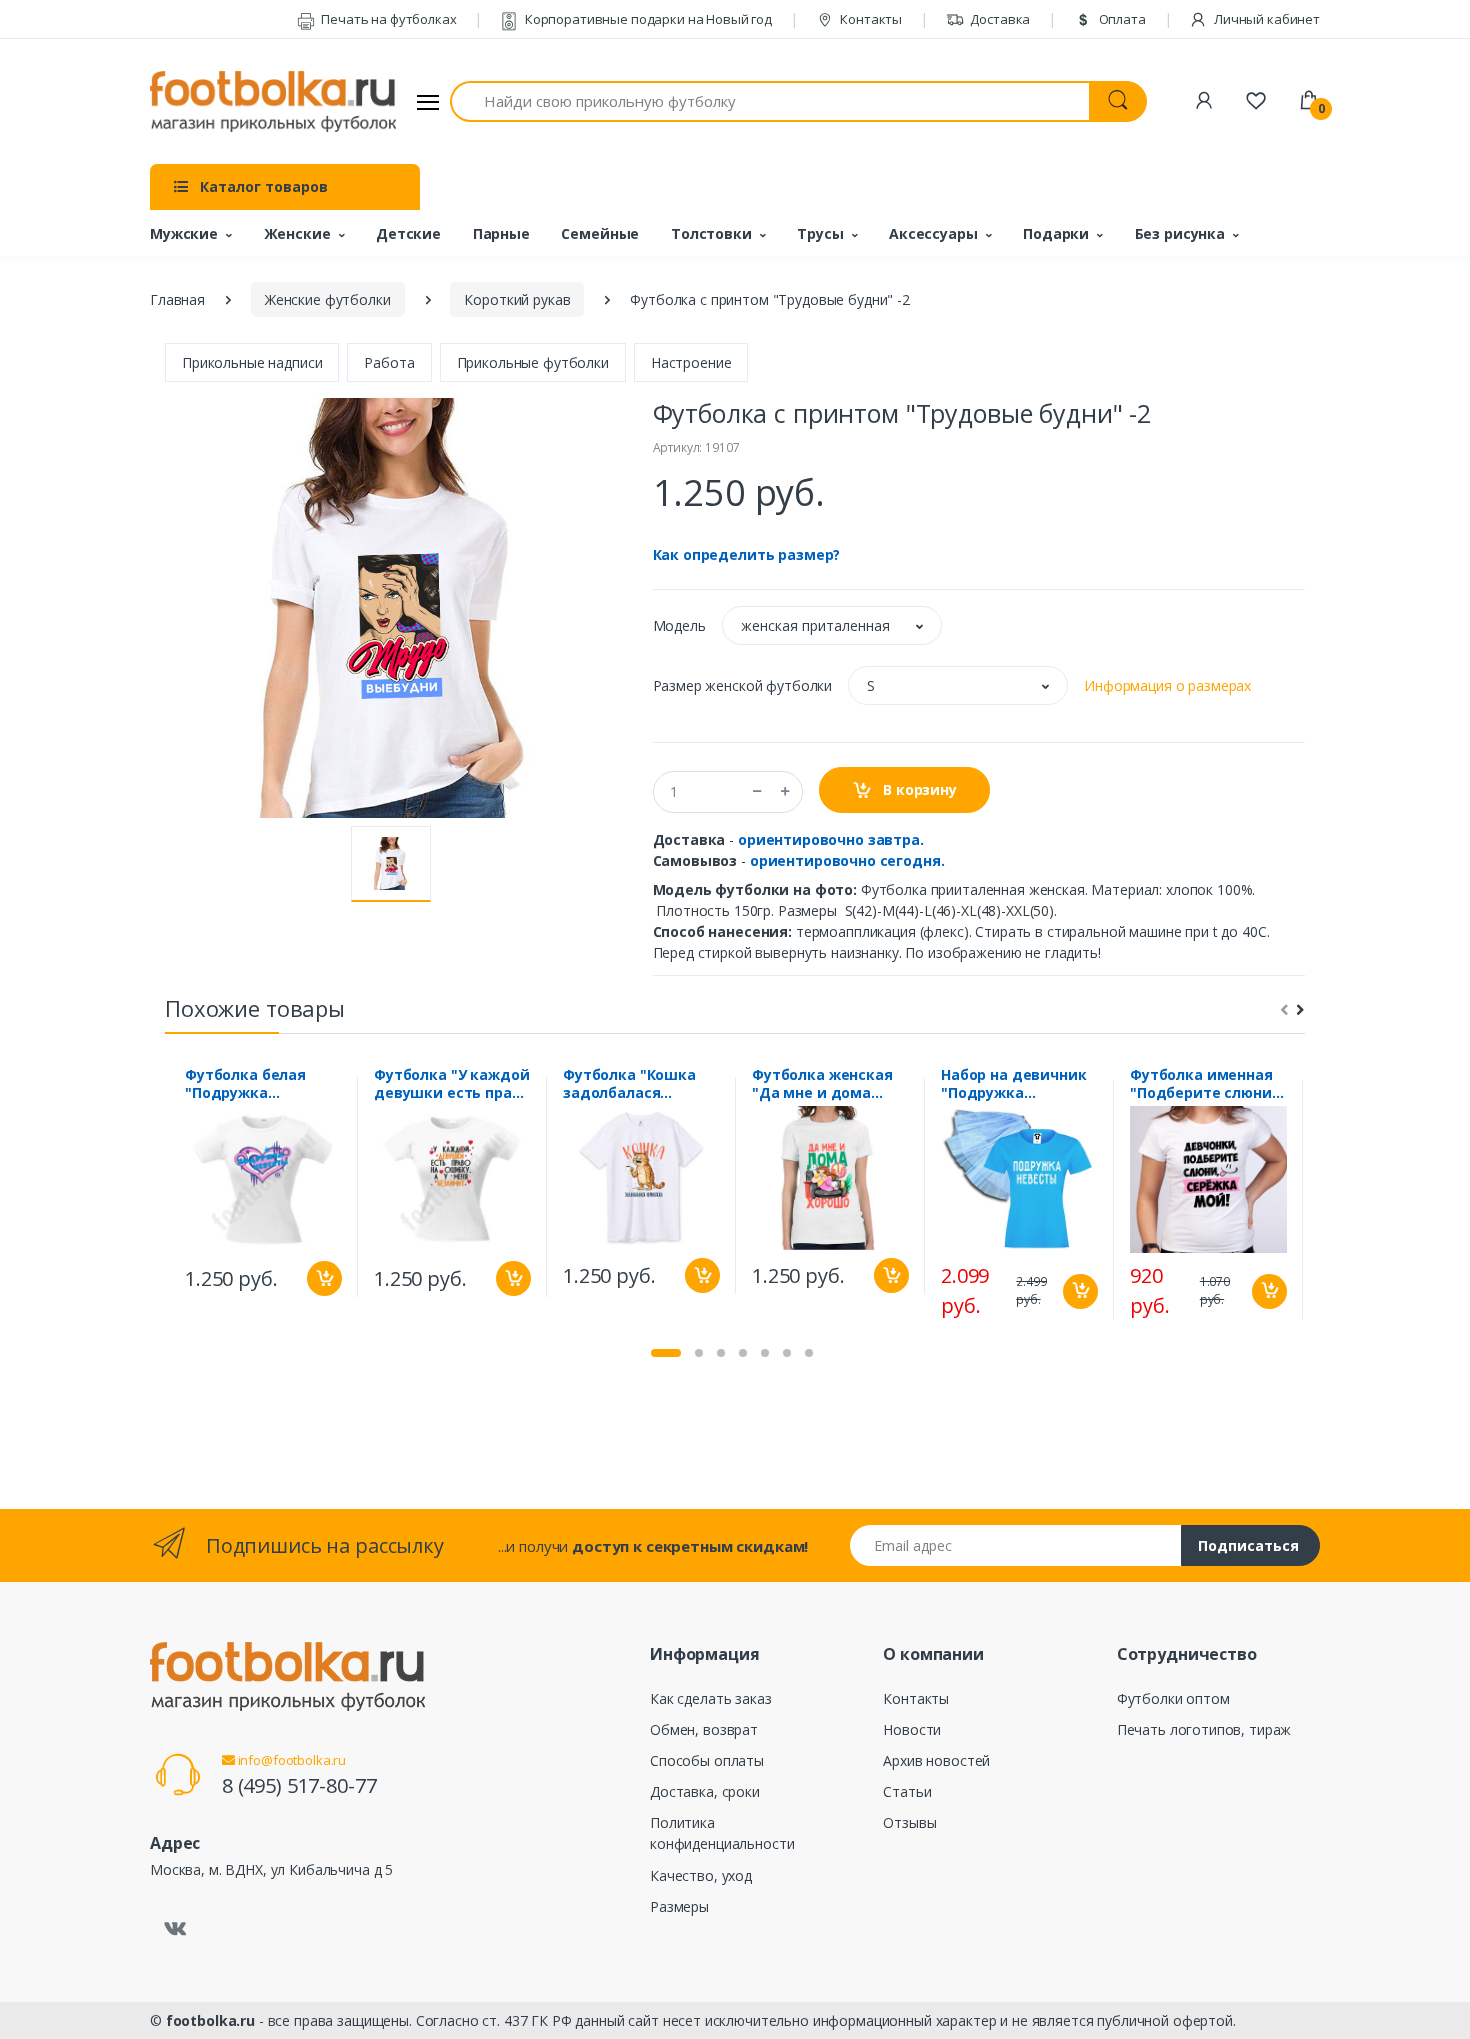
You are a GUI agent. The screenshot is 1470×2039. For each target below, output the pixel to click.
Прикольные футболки (533, 362)
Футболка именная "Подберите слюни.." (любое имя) (1208, 1084)
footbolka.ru (210, 2020)
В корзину (918, 789)
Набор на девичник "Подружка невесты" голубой (1014, 1084)
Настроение (691, 362)
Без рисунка (1180, 233)
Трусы (820, 233)
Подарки (1056, 233)
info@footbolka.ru (290, 1760)
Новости (912, 1729)
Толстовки (711, 233)
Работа (389, 362)
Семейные (600, 233)
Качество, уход (701, 1875)
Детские (408, 233)
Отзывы (909, 1822)
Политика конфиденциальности (722, 1833)
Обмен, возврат (704, 1729)
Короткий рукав (517, 299)
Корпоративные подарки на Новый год (647, 19)
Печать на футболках (387, 19)
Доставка (999, 19)
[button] (832, 625)
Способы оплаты (707, 1760)
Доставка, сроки (705, 1791)
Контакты (869, 19)
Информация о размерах (1167, 685)
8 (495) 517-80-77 (299, 1785)
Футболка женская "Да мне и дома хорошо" (822, 1084)
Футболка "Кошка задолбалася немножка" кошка (631, 1084)
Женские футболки (328, 299)
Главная (177, 299)
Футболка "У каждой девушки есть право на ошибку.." (451, 1084)
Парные (501, 233)
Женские (297, 233)
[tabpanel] (263, 1187)
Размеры (679, 1906)
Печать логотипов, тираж (1204, 1729)
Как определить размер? (747, 554)
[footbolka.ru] (273, 102)
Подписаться (1248, 1545)
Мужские (184, 233)
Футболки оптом (1173, 1698)
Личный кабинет (1265, 19)
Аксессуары (933, 233)
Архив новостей (936, 1760)
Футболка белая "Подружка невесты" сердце (250, 1084)
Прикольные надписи (252, 362)
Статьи (907, 1791)
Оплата (1121, 19)
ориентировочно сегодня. (847, 860)
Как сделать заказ (711, 1698)
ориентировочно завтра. (831, 839)
